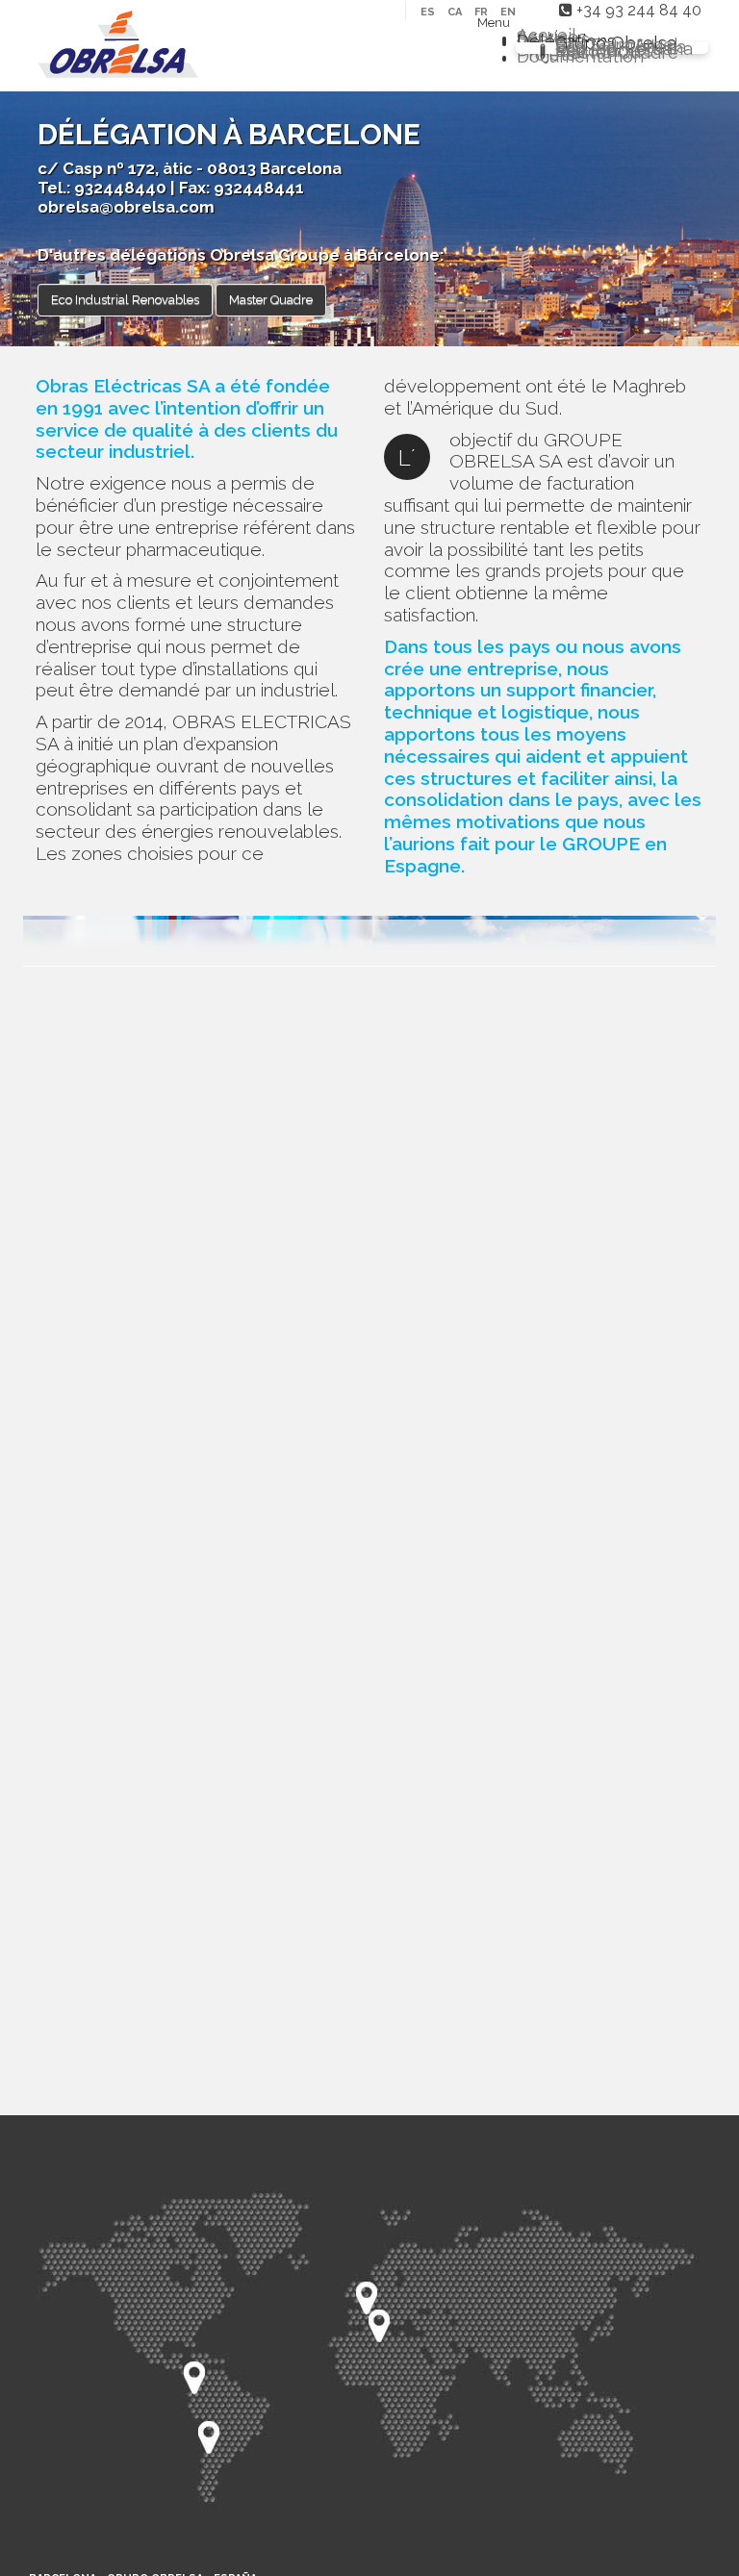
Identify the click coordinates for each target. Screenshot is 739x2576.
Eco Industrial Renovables (125, 300)
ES (429, 12)
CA (456, 12)
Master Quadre (271, 300)
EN (508, 12)
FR (483, 12)
